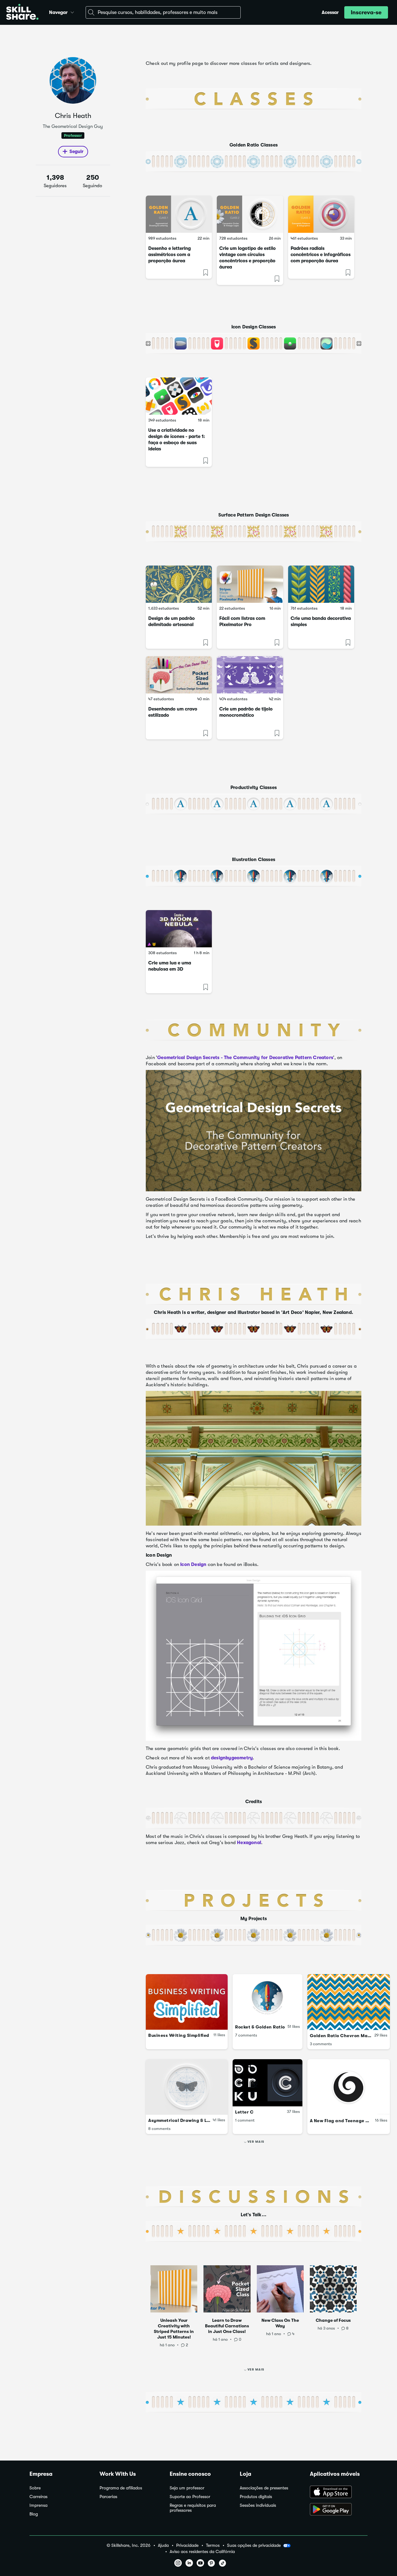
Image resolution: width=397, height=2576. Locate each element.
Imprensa (38, 2505)
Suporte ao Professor (190, 2497)
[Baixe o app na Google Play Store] (339, 2510)
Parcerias (108, 2497)
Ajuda (163, 2545)
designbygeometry (232, 1758)
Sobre (35, 2488)
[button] (72, 11)
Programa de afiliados (121, 2488)
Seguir (76, 151)
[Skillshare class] (179, 214)
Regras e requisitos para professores (193, 2508)
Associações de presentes (264, 2488)
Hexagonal (249, 1843)
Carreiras (38, 2497)
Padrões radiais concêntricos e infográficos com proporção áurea (321, 255)
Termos (213, 2545)
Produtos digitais (256, 2497)
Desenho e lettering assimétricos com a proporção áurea (170, 255)
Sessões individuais (258, 2505)
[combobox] (163, 12)
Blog (34, 2514)
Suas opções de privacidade (254, 2545)
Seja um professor (187, 2488)
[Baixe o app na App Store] (339, 2493)
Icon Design (193, 1564)
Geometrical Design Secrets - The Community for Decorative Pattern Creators (245, 1058)
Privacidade (187, 2545)
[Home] (22, 13)
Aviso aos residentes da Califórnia (202, 2552)
